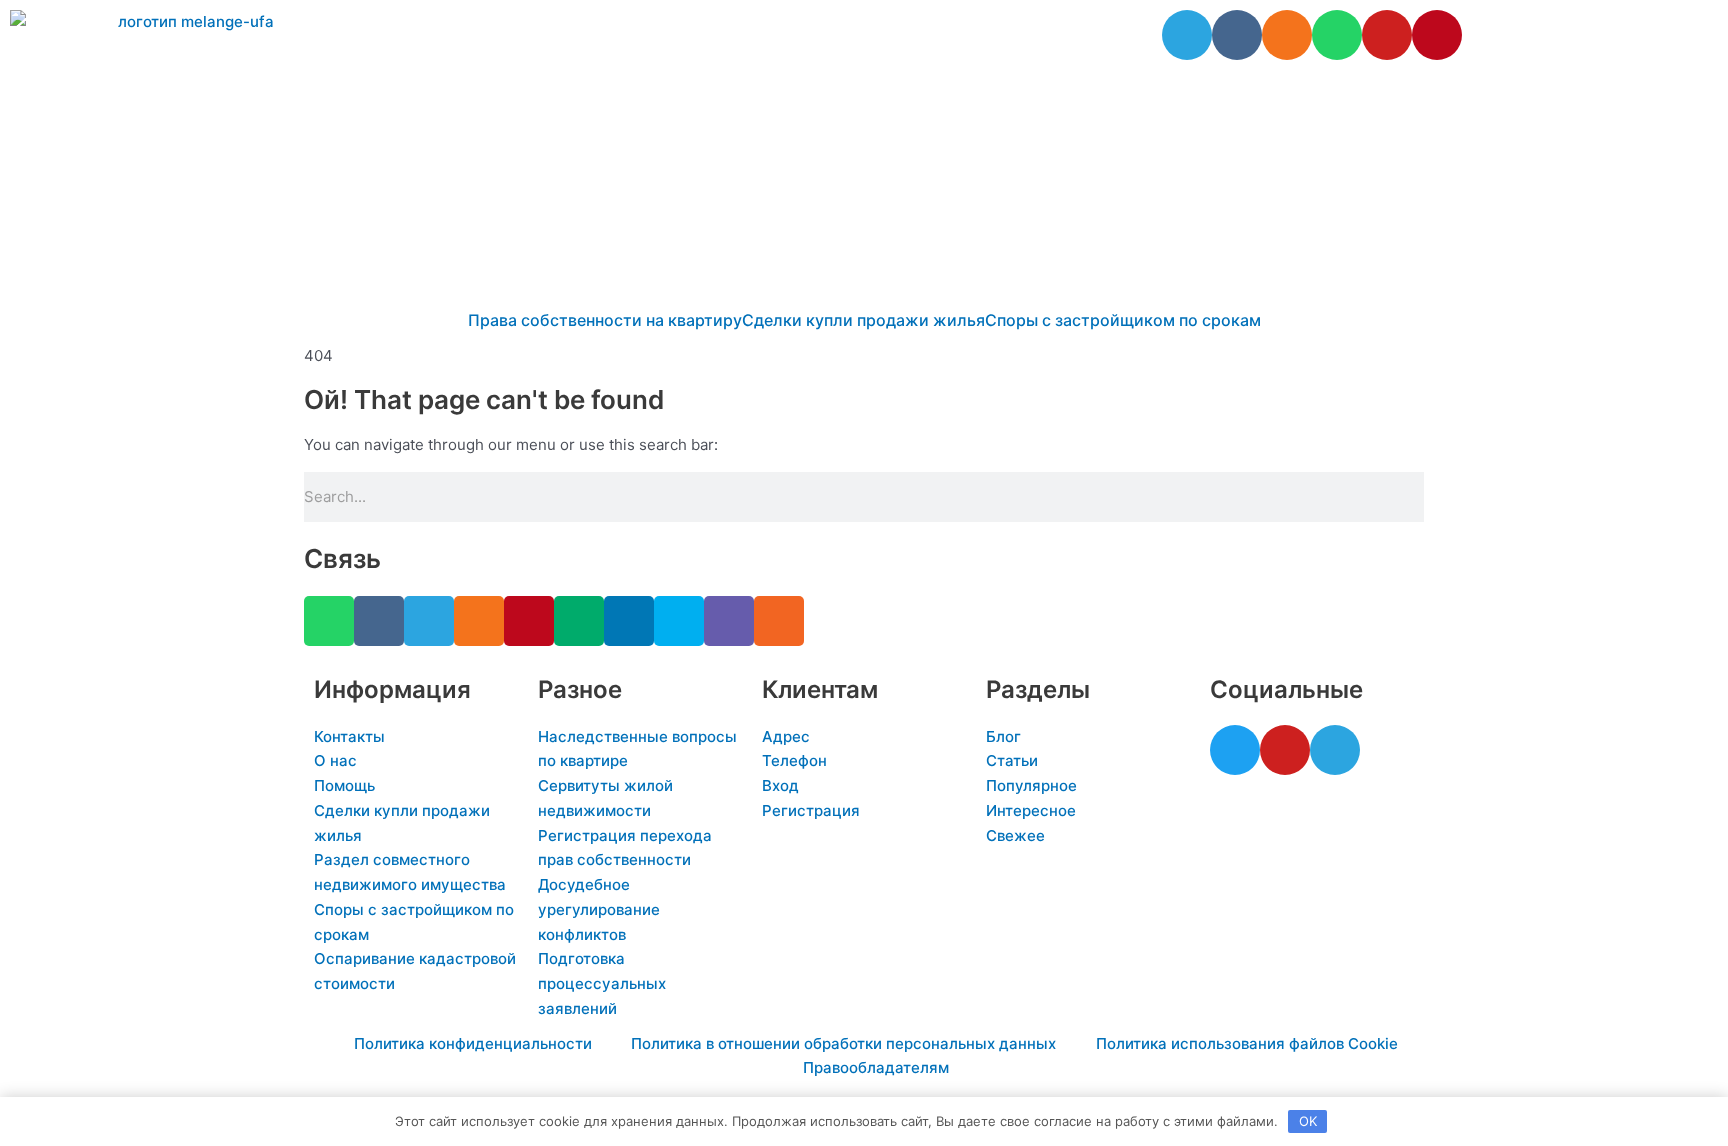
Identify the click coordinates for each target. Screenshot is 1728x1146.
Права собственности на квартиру (605, 320)
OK (1308, 1121)
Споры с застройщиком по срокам (1123, 320)
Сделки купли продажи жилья (863, 320)
